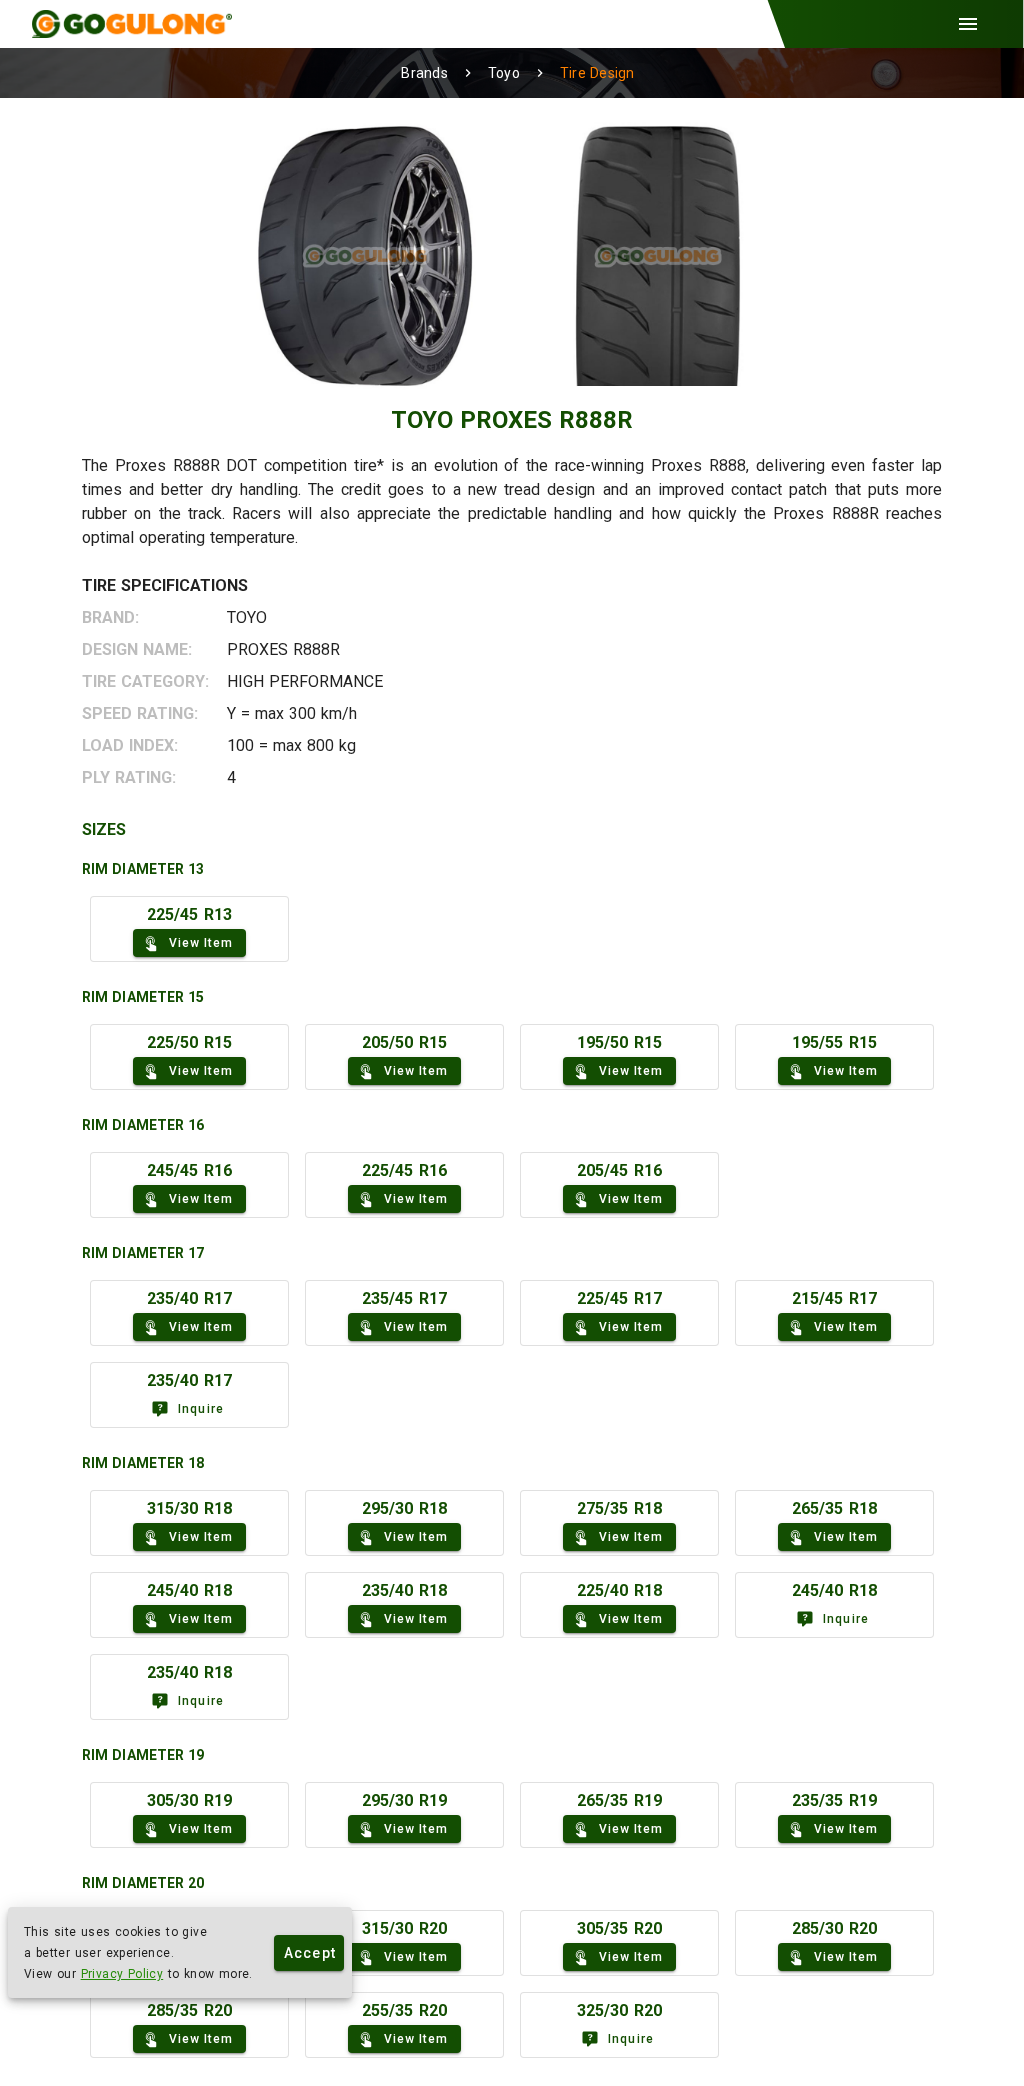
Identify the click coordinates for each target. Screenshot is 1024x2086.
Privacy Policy (122, 1974)
